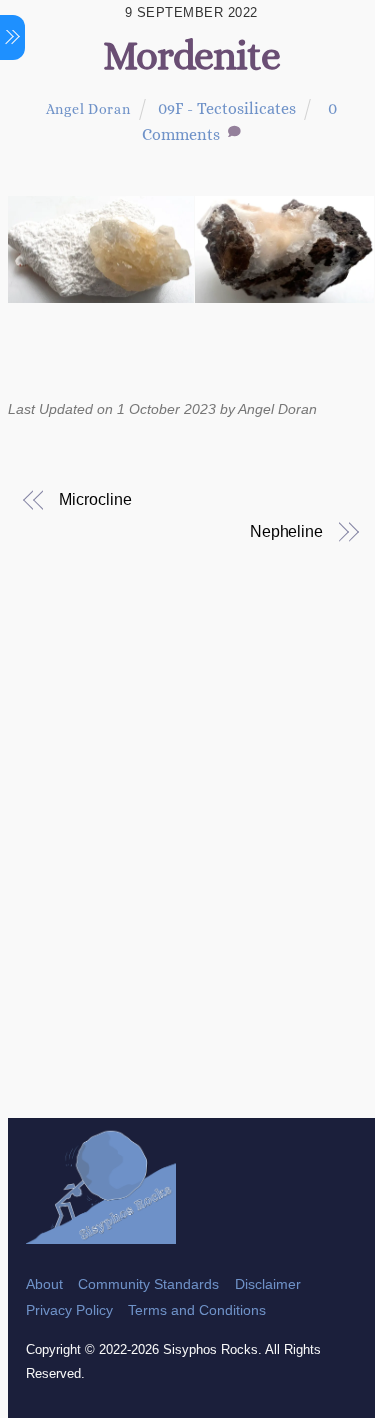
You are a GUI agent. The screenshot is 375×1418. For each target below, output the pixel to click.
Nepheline (286, 531)
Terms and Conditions (197, 1310)
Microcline (95, 499)
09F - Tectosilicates (227, 108)
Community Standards (148, 1284)
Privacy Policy (69, 1310)
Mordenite (191, 55)
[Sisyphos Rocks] (101, 1234)
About (44, 1284)
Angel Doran (88, 109)
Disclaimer (268, 1284)
